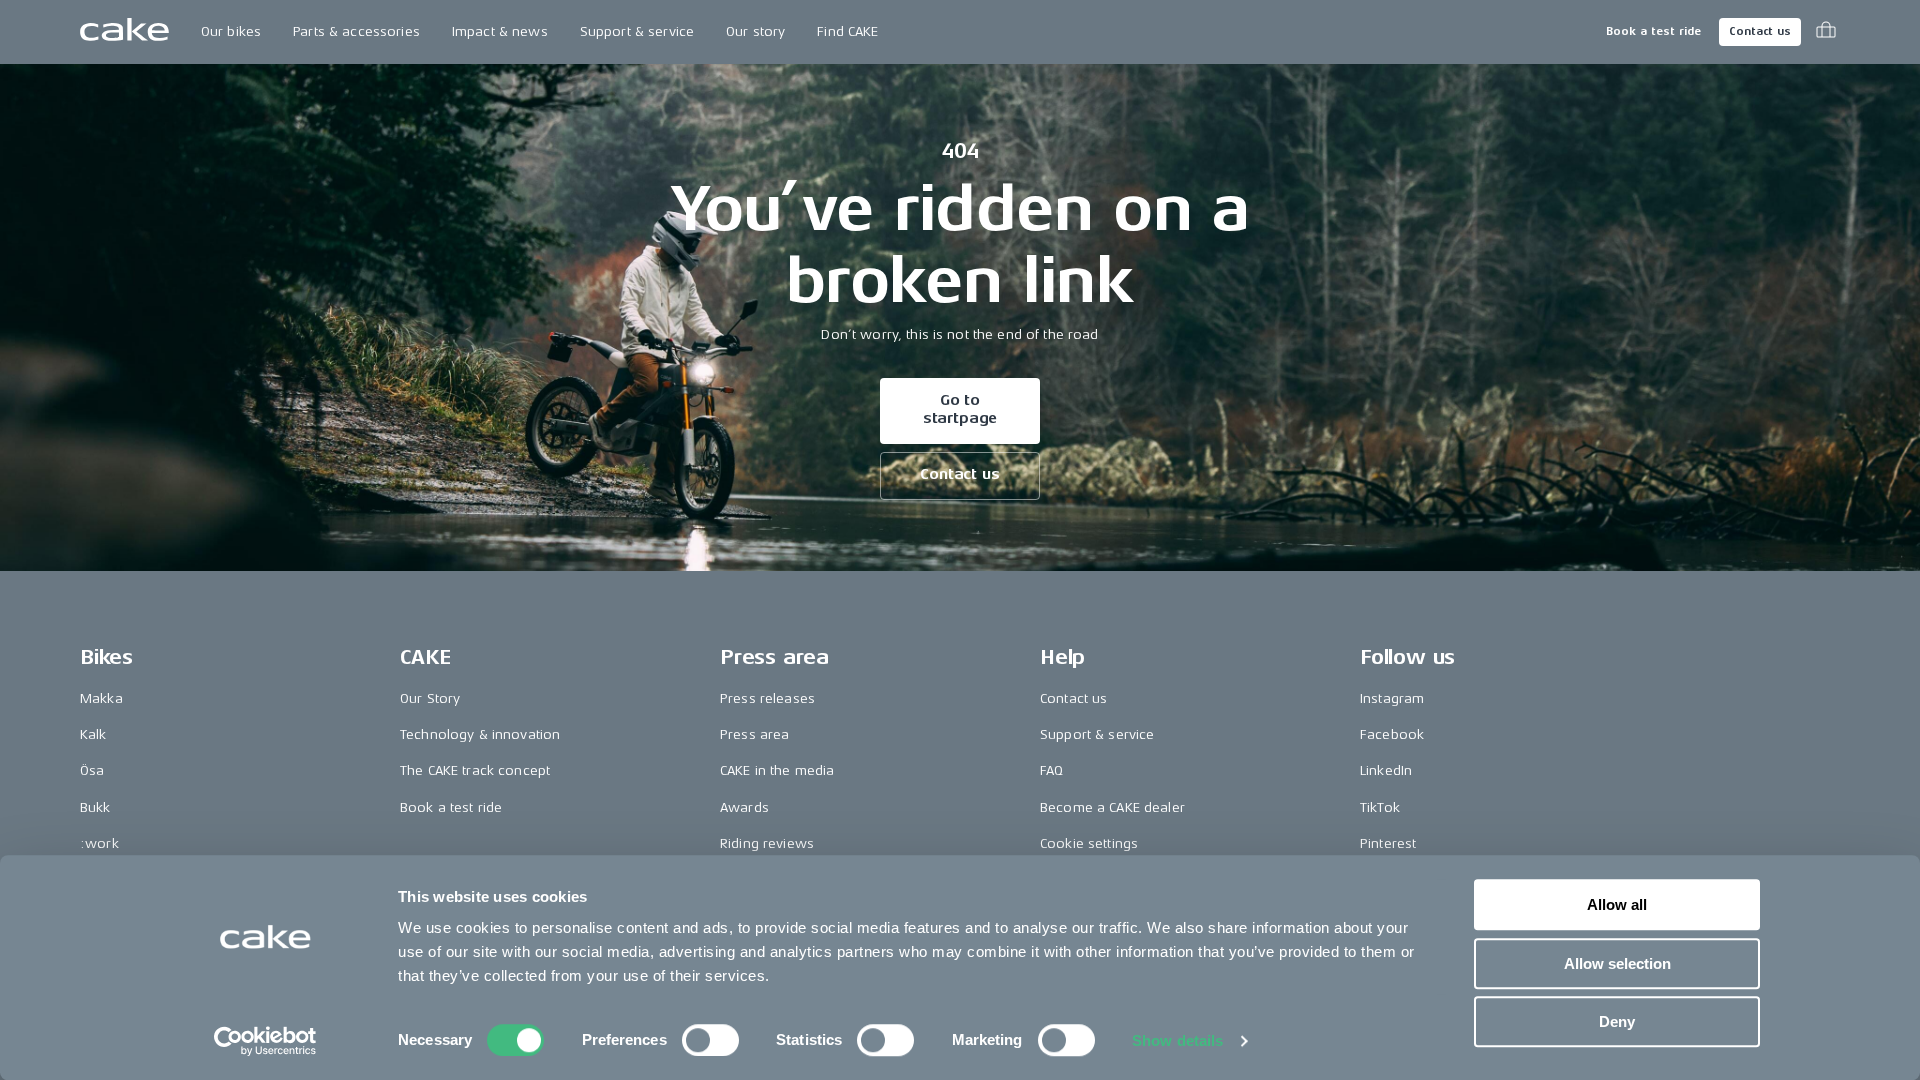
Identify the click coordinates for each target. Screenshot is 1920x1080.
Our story (755, 31)
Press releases (767, 698)
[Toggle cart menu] (1826, 32)
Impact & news (500, 31)
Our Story (430, 698)
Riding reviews (767, 843)
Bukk (95, 807)
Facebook (1392, 734)
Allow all (1617, 904)
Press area (754, 734)
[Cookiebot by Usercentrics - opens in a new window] (265, 1041)
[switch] (710, 1040)
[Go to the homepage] (124, 32)
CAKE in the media (777, 770)
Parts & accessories (356, 31)
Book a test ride (1653, 31)
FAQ (1051, 770)
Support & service (637, 31)
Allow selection (1617, 963)
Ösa (92, 770)
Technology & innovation (480, 734)
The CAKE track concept (475, 770)
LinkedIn (1386, 770)
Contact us (1760, 31)
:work (99, 843)
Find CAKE (847, 31)
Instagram (1392, 698)
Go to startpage (960, 409)
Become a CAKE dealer (1112, 807)
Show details (1177, 1040)
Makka (101, 698)
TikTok (1380, 807)
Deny (1617, 1021)
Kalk (93, 734)
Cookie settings (1089, 843)
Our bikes (231, 31)
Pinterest (1388, 843)
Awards (744, 807)
